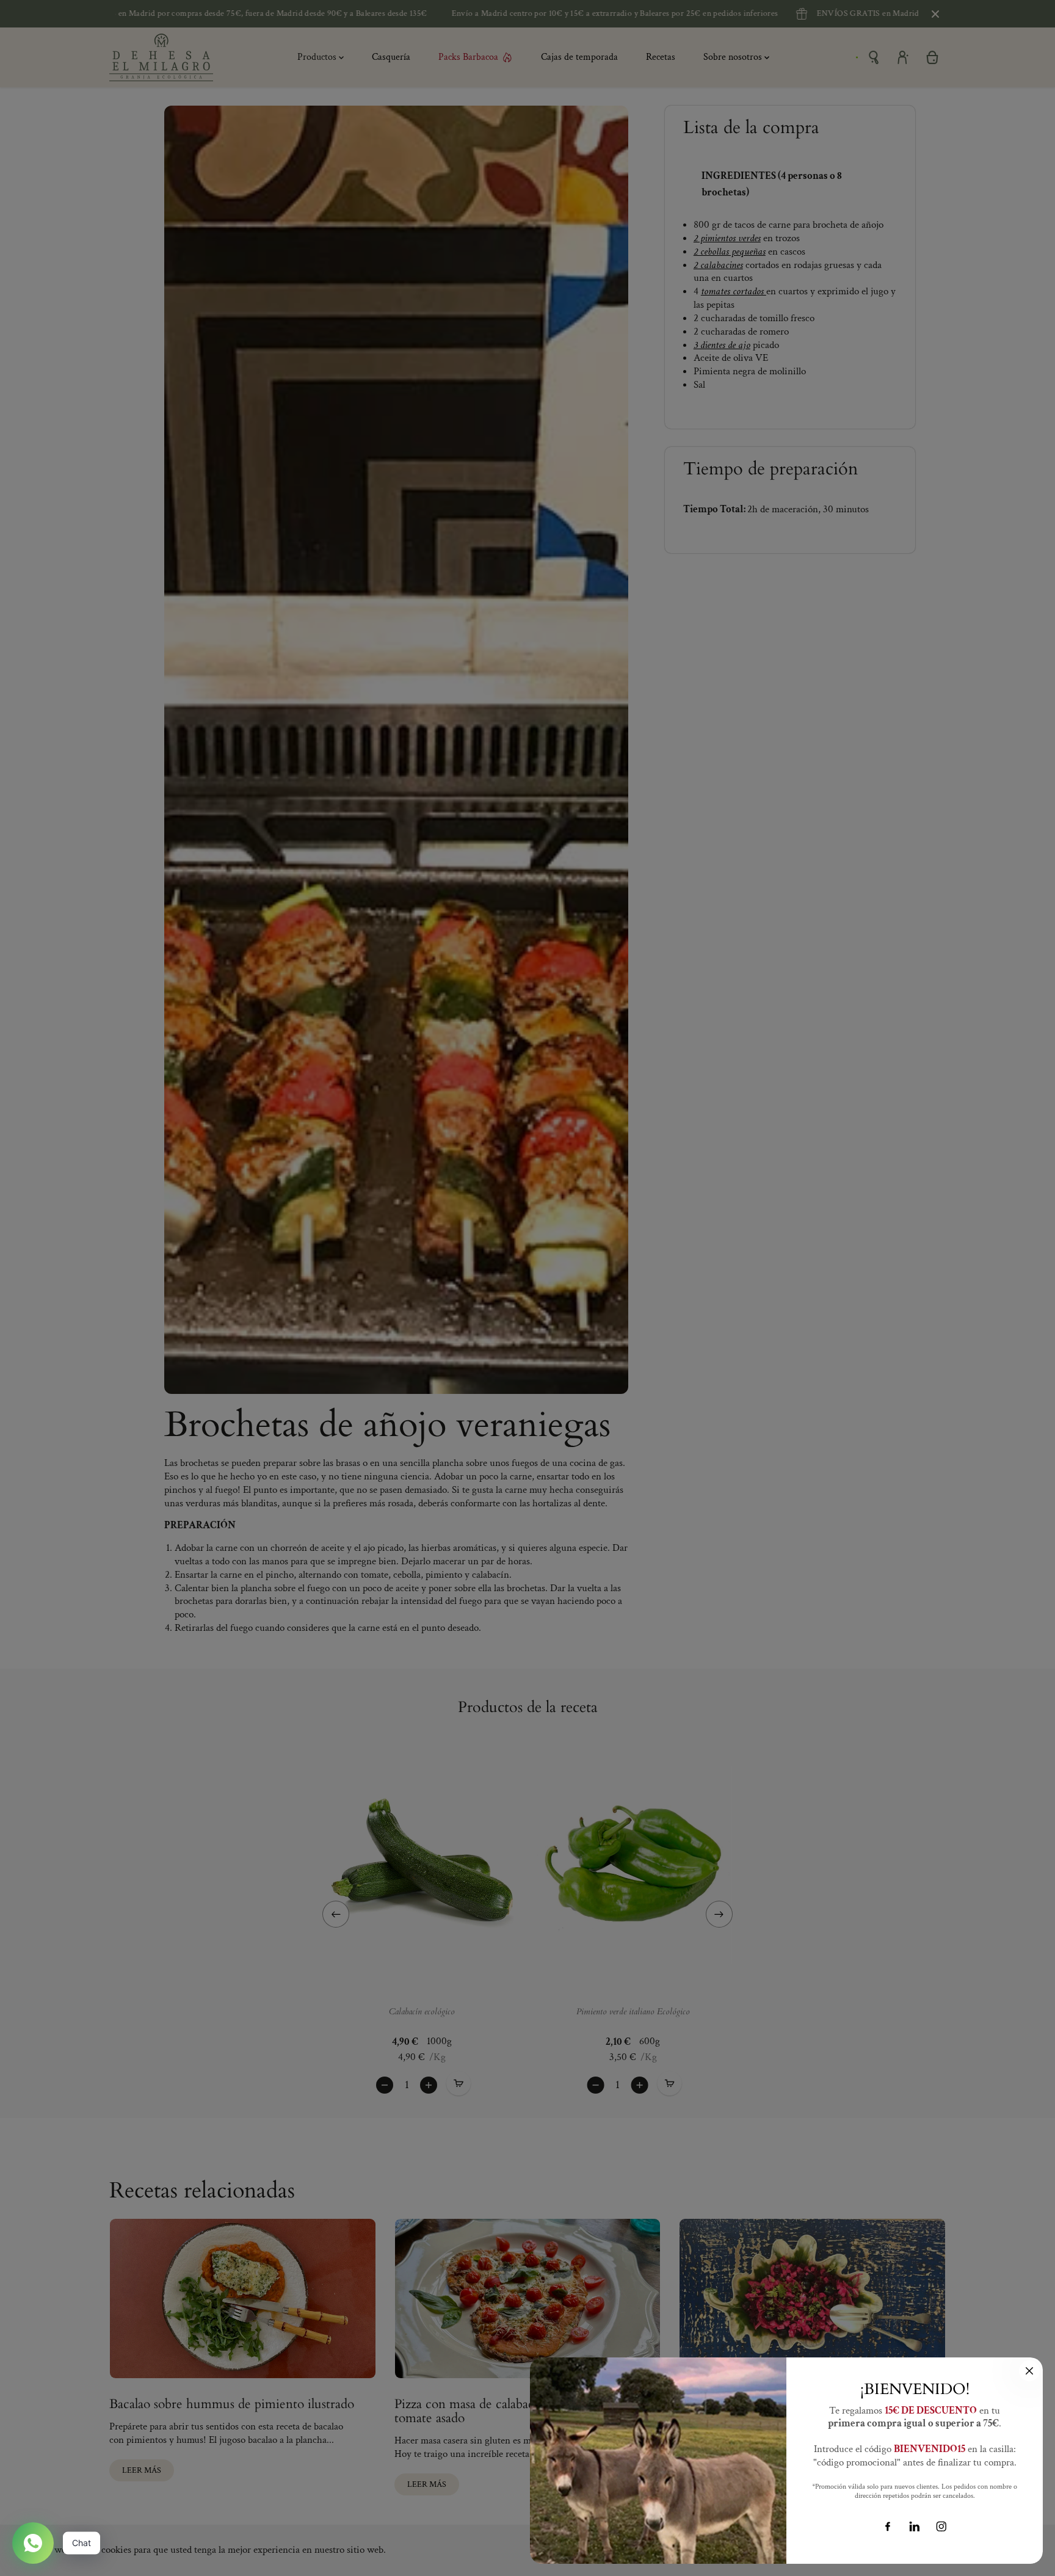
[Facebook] (888, 2527)
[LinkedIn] (915, 2527)
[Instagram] (941, 2527)
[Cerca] (1029, 2371)
